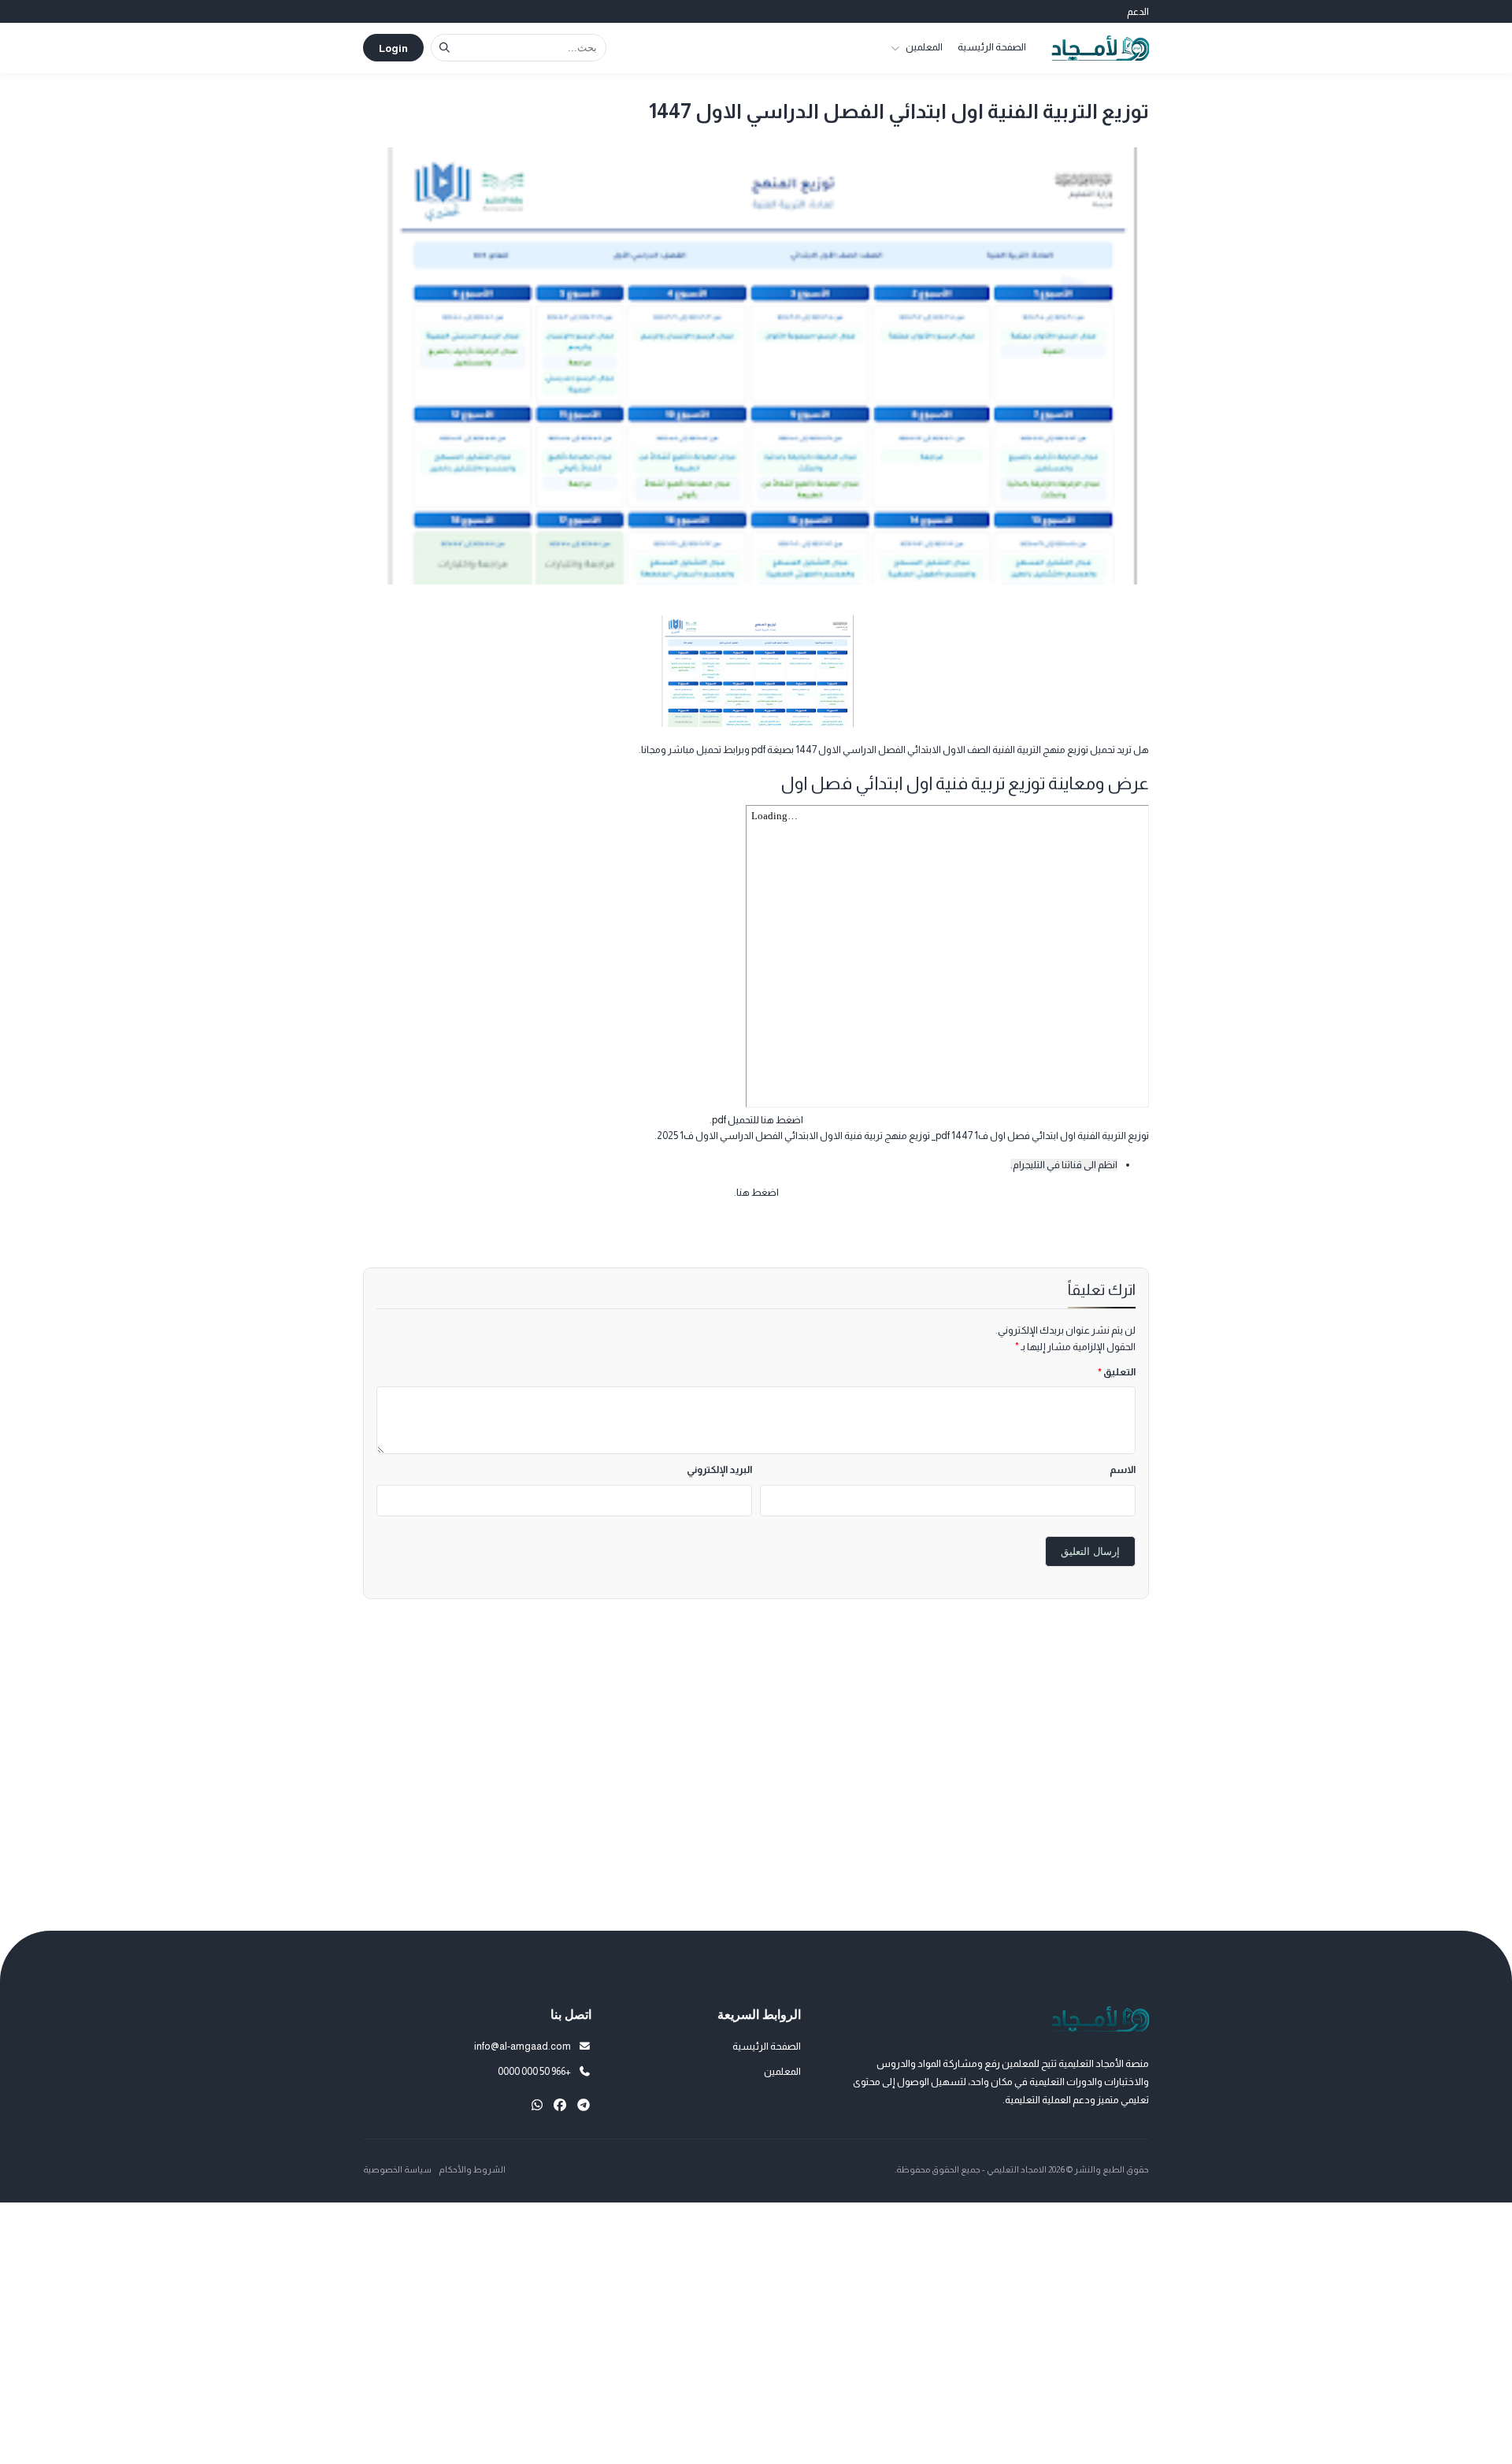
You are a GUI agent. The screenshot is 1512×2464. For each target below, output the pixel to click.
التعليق (1117, 1372)
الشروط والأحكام (472, 2169)
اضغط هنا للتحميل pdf (758, 1120)
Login (393, 48)
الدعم (1138, 11)
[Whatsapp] (537, 2105)
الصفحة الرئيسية (992, 47)
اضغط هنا (758, 1192)
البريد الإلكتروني (719, 1469)
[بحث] (445, 48)
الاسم (1123, 1469)
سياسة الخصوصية (397, 2169)
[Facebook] (560, 2105)
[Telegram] (584, 2105)
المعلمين (924, 47)
